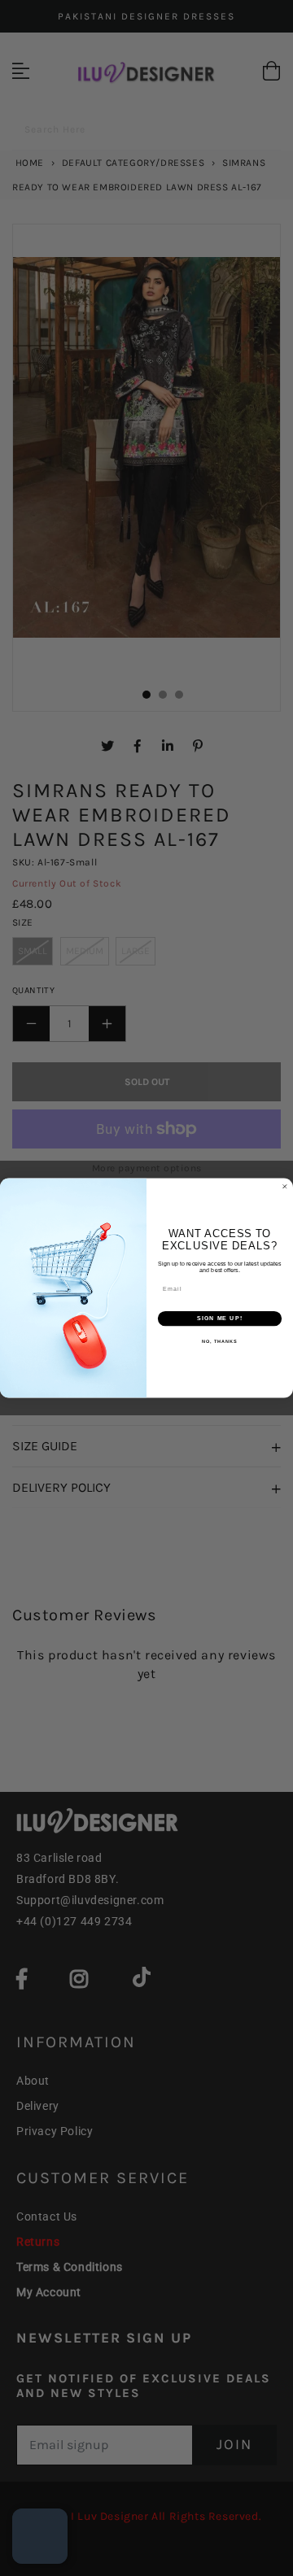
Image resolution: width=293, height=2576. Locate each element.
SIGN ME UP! (220, 1319)
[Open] (40, 2536)
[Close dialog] (284, 1186)
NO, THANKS (220, 1341)
